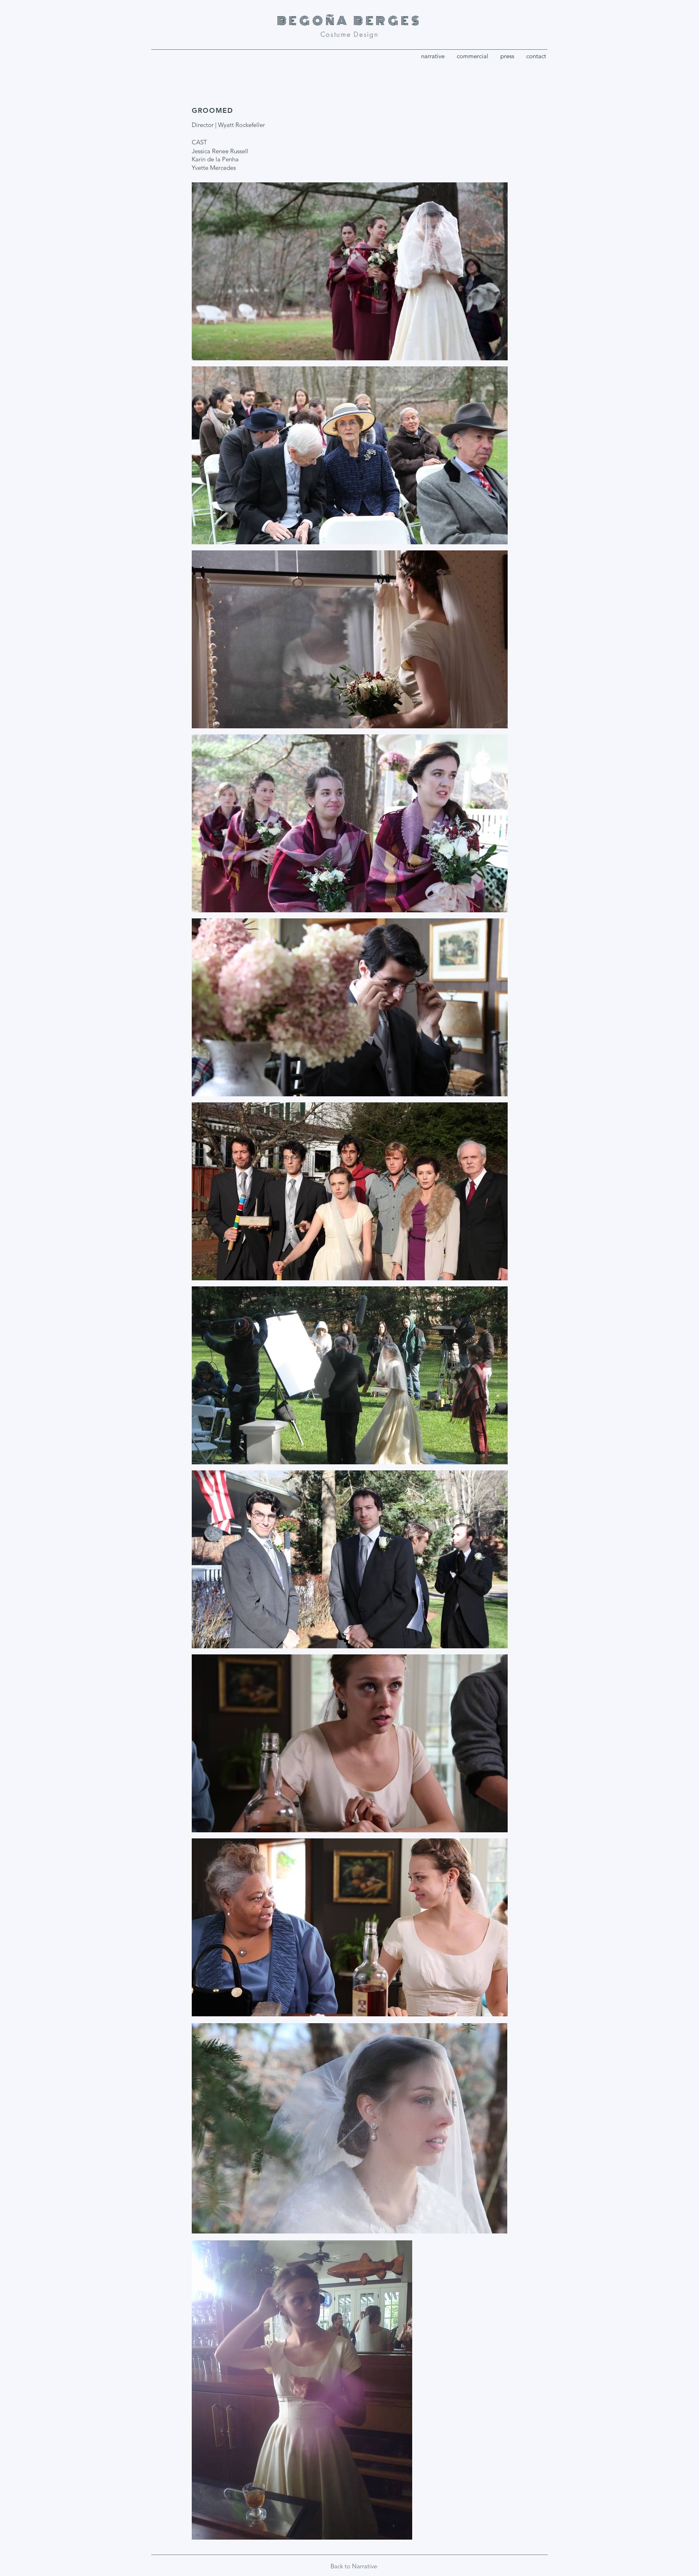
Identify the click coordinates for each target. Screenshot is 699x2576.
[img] (350, 271)
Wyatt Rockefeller (241, 125)
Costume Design (349, 34)
